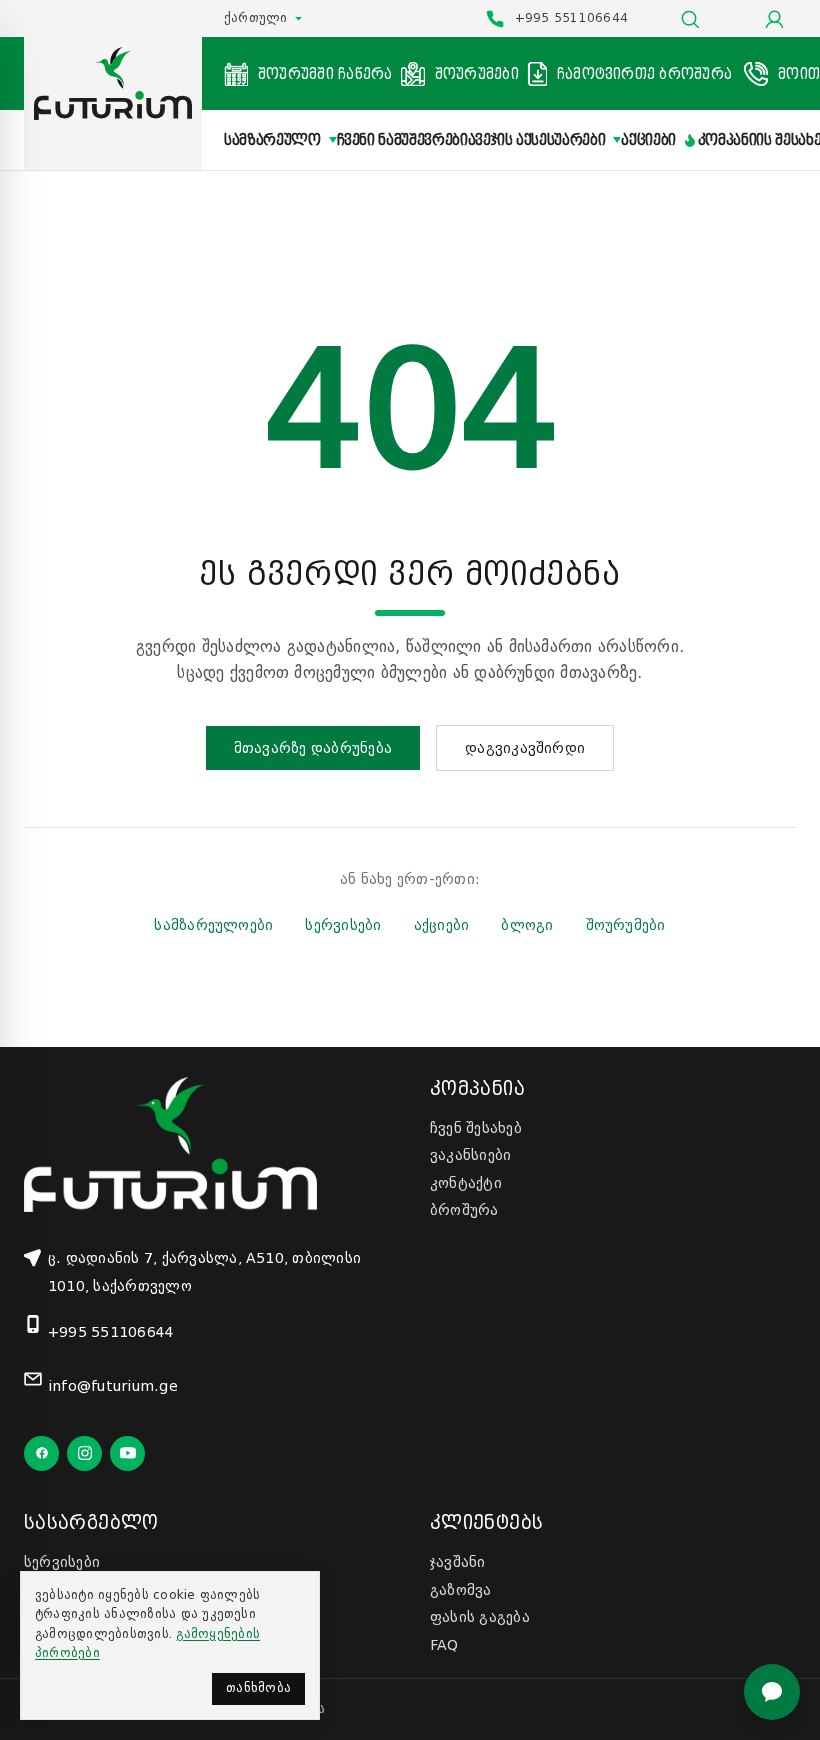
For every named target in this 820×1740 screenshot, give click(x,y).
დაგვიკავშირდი (525, 748)
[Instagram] (84, 1453)
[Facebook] (41, 1453)
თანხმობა (258, 1688)
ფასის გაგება (480, 1617)
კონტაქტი (466, 1183)
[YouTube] (127, 1453)
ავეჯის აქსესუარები (537, 140)
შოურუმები (626, 925)
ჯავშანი (458, 1562)
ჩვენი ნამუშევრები (402, 140)
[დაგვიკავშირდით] (772, 1692)
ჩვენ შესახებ (476, 1128)
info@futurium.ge (113, 1386)
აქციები (648, 140)
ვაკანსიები (470, 1155)
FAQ (444, 1645)
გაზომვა (461, 1590)
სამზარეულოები (213, 925)
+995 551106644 (111, 1332)
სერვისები (343, 925)
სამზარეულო (272, 140)
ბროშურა (464, 1210)
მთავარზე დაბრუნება (313, 748)
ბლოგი (527, 925)
